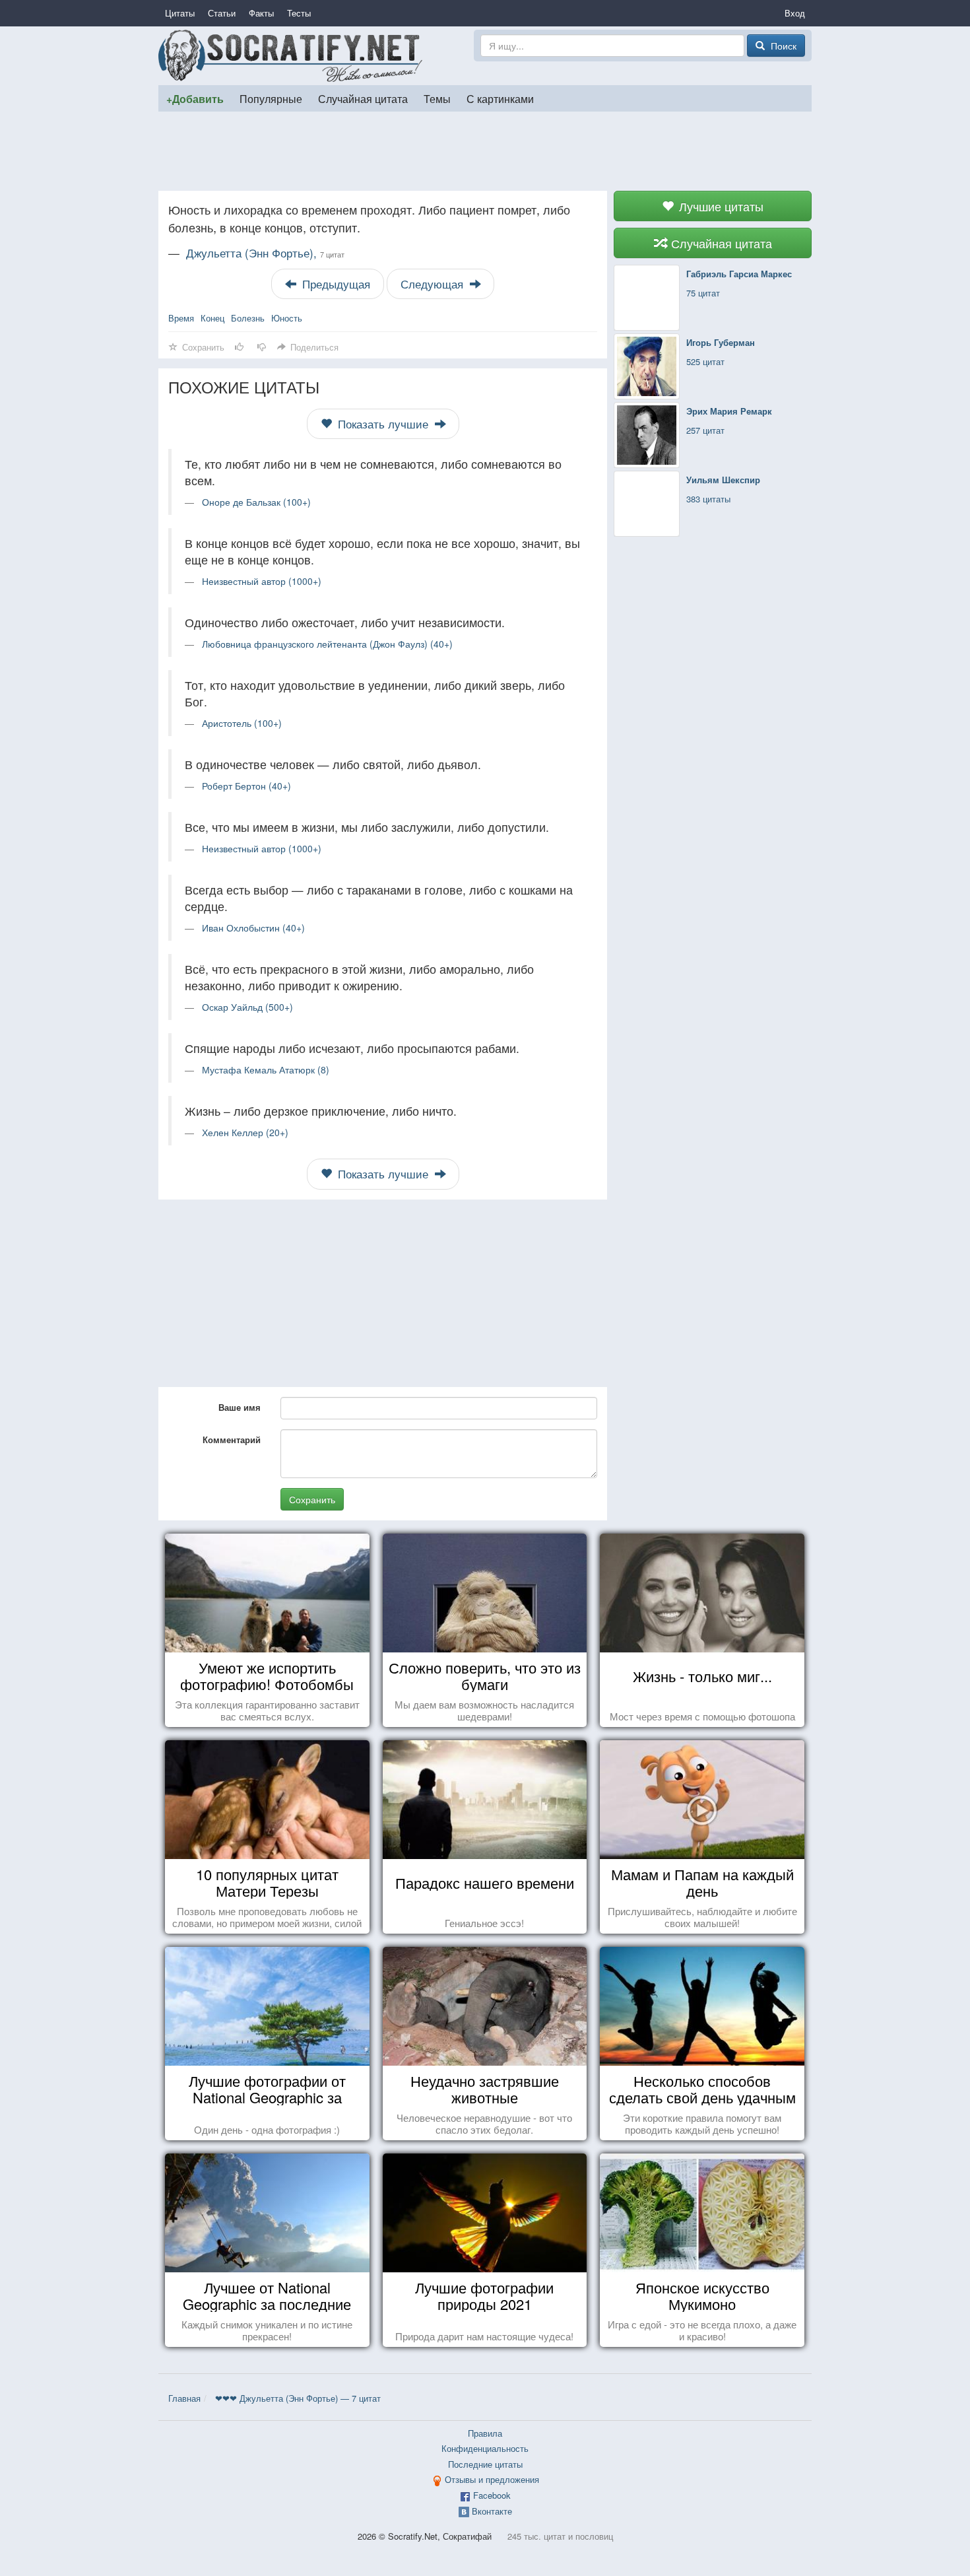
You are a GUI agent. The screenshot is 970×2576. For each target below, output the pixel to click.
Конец (212, 318)
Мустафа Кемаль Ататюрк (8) (266, 1069)
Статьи (222, 13)
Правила (485, 2433)
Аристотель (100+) (242, 723)
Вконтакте (492, 2511)
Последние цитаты (485, 2464)
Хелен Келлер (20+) (245, 1132)
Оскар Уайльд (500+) (247, 1007)
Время (181, 318)
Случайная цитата (363, 98)
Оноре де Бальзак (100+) (256, 502)
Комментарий (232, 1440)
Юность (287, 318)
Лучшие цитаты (720, 206)
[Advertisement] (485, 151)
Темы (437, 98)
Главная (184, 2398)
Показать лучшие (383, 424)
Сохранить (312, 1499)
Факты (261, 13)
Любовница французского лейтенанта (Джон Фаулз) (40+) (327, 644)
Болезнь (248, 318)
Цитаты (180, 13)
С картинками (500, 98)
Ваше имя (240, 1407)
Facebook (492, 2495)
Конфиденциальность (485, 2448)
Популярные (271, 98)
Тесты (299, 13)
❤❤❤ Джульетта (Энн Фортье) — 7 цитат (298, 2398)
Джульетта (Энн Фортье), (265, 253)
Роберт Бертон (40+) (246, 786)
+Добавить (195, 99)
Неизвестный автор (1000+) (262, 581)
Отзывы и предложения (492, 2479)
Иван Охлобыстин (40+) (253, 928)
